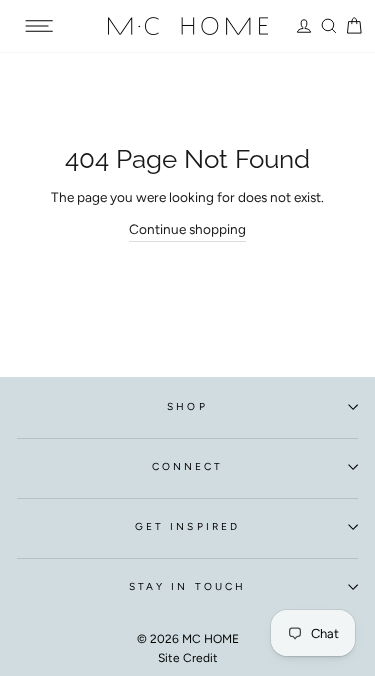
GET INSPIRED (187, 526)
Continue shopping (187, 229)
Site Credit (188, 658)
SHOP (187, 406)
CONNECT (187, 466)
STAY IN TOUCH (187, 586)
